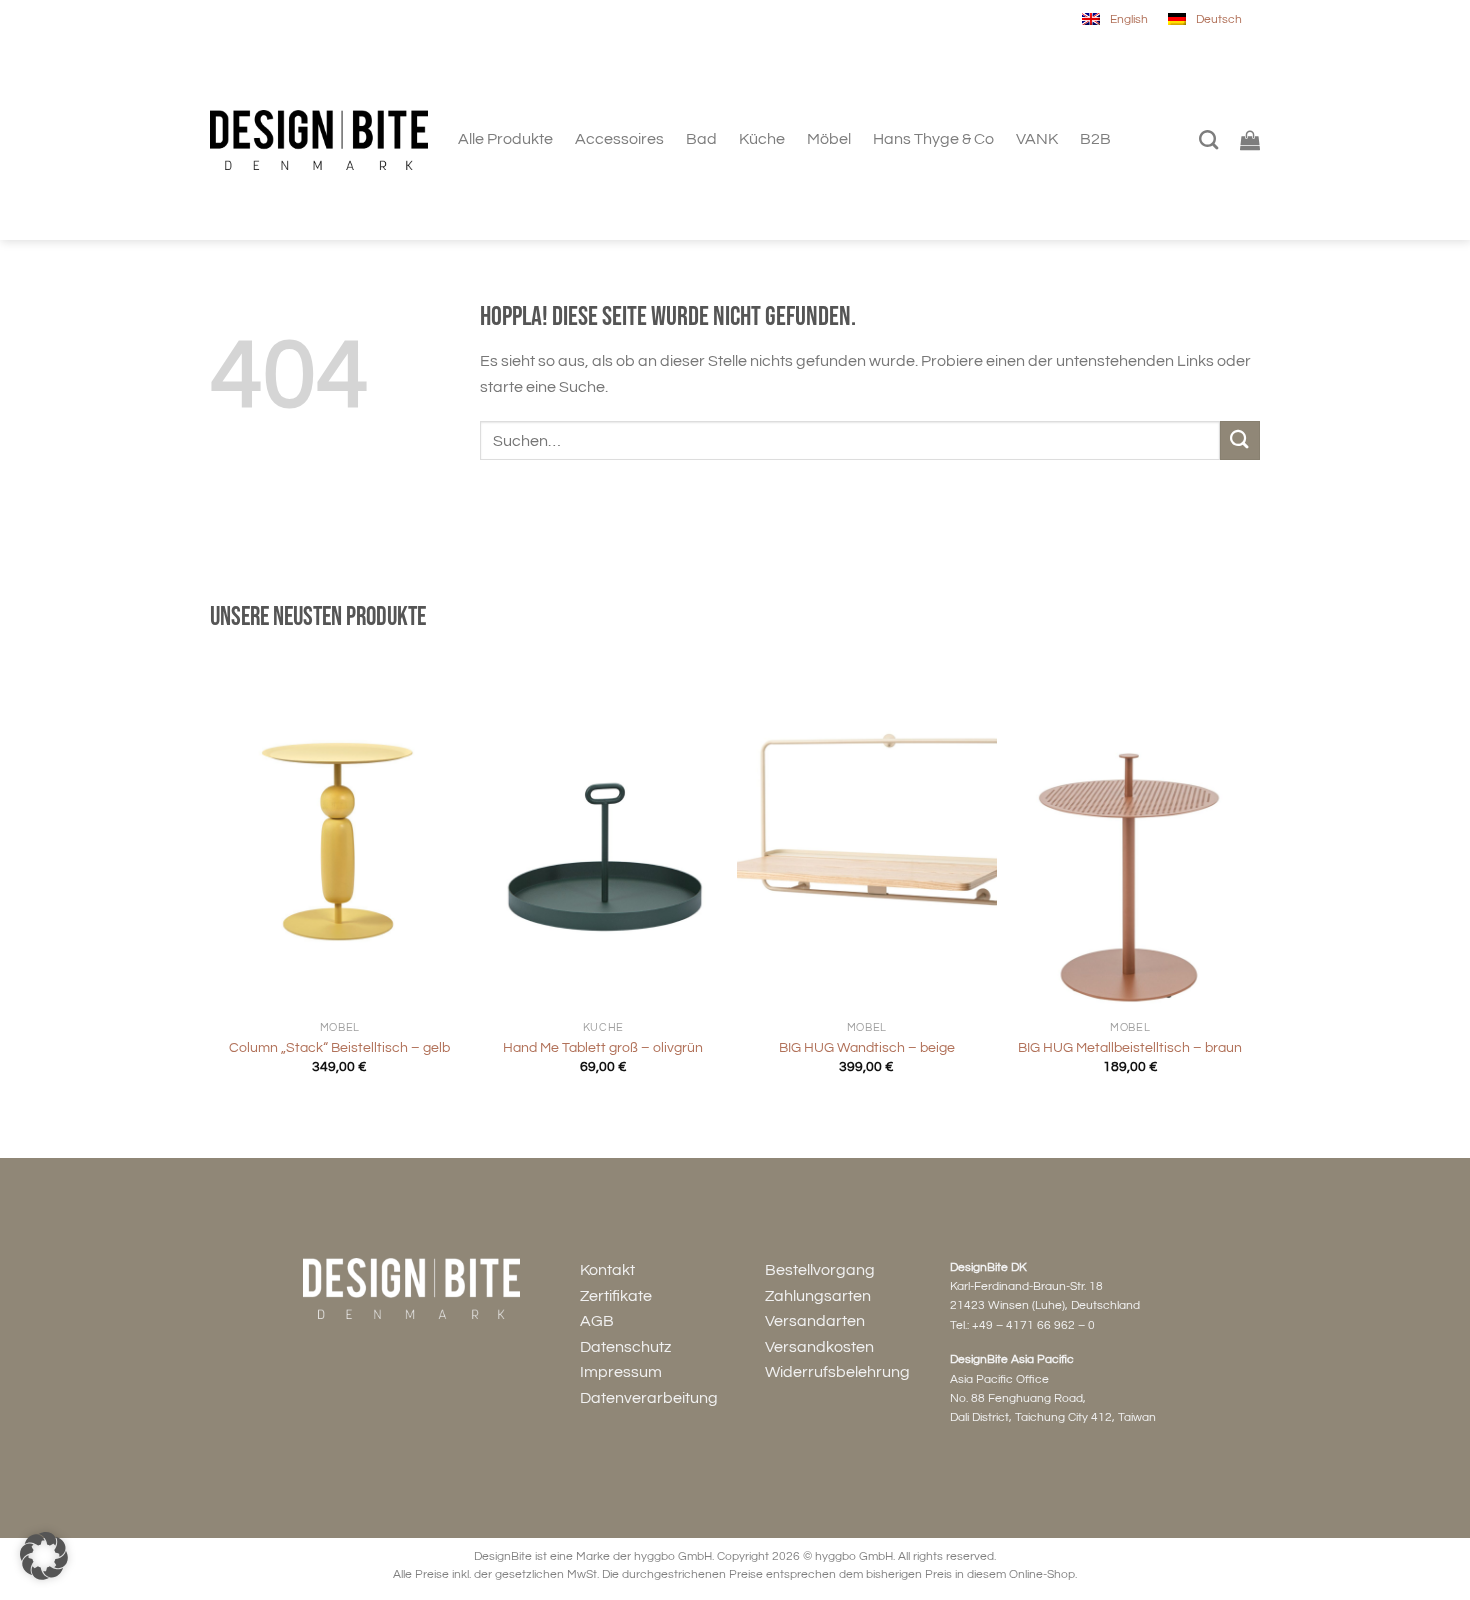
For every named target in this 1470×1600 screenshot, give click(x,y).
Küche (762, 139)
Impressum (621, 1372)
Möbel (829, 139)
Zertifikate (616, 1296)
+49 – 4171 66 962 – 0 (1033, 1325)
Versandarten (815, 1321)
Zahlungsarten (818, 1296)
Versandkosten (819, 1347)
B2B (1095, 139)
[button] (44, 1556)
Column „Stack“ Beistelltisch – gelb (339, 1047)
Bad (701, 139)
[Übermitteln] (1240, 440)
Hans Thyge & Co (933, 139)
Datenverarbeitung (649, 1398)
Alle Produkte (505, 139)
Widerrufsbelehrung (837, 1372)
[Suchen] (1208, 139)
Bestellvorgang (820, 1270)
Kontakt (607, 1270)
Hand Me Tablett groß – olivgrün (603, 1047)
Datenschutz (625, 1347)
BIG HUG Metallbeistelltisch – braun (1130, 1047)
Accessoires (619, 139)
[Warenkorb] (1250, 140)
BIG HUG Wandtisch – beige (867, 1047)
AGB (597, 1321)
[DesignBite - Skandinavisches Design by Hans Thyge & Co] (319, 140)
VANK (1037, 139)
